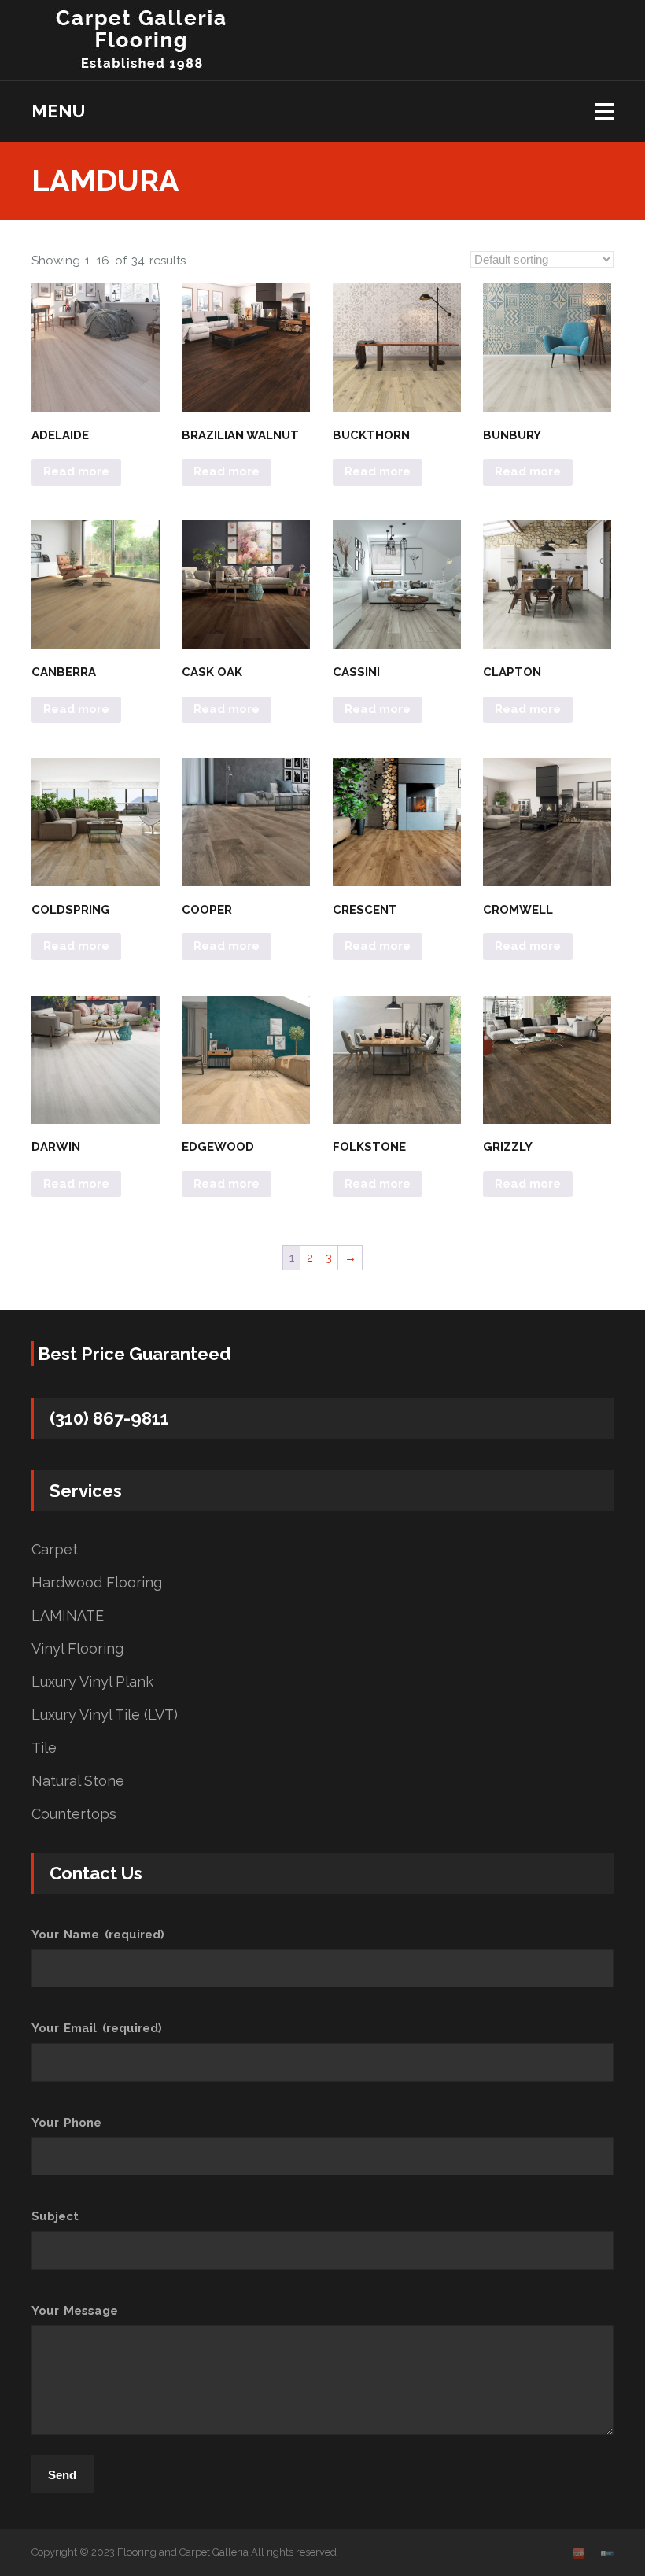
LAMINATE (68, 1616)
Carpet (55, 1550)
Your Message (75, 2311)
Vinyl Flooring (77, 1649)
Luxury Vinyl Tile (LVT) (105, 1715)
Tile (44, 1748)
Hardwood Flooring (97, 1583)
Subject (55, 2216)
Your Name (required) (98, 1935)
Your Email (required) (97, 2028)
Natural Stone (78, 1781)
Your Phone (66, 2123)
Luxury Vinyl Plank (92, 1682)
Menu (58, 111)
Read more (76, 471)
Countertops (74, 1814)
